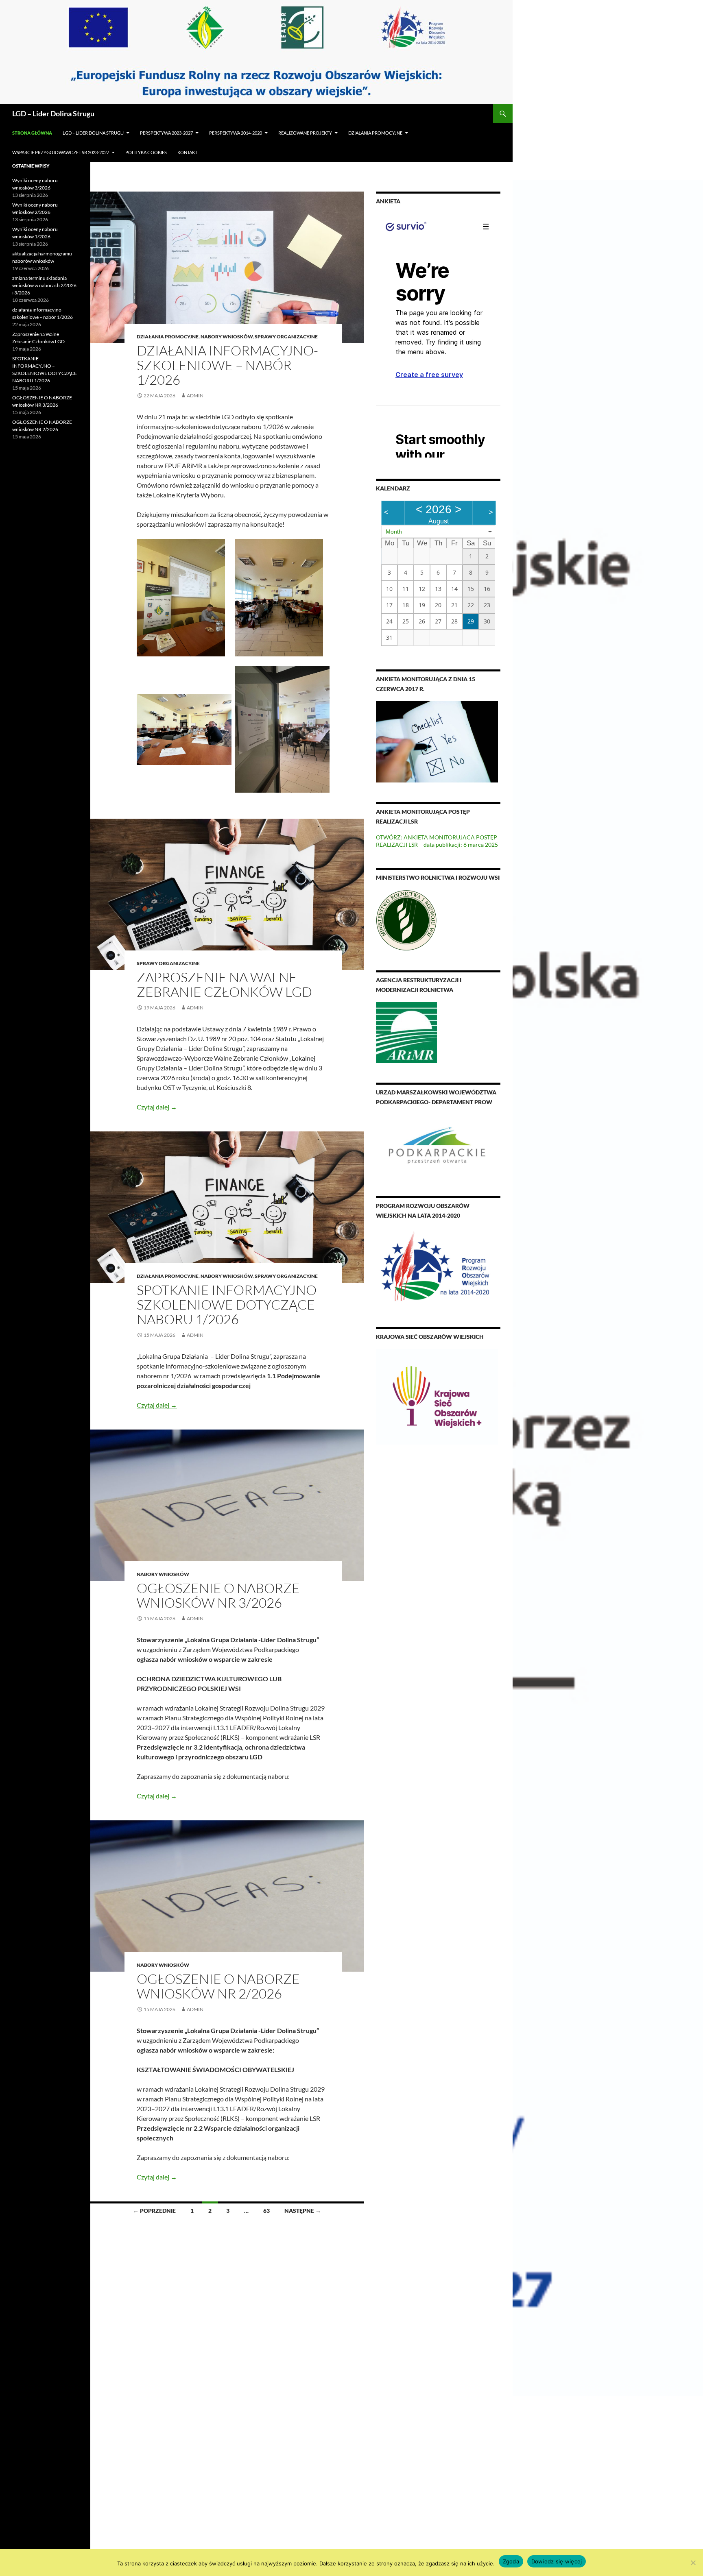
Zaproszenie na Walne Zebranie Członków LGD (224, 984)
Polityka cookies (146, 152)
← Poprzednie (154, 2211)
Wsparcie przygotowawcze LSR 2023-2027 (61, 152)
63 (266, 2211)
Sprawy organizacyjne (286, 337)
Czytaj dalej (157, 1107)
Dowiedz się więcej (557, 2561)
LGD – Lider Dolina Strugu (53, 113)
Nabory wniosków (227, 337)
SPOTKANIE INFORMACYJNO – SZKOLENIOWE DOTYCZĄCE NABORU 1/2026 (231, 1304)
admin (195, 396)
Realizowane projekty (305, 133)
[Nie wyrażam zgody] (693, 2563)
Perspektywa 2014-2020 (236, 133)
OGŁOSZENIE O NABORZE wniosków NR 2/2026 (218, 1986)
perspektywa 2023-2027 (166, 133)
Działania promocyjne (375, 133)
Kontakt (187, 152)
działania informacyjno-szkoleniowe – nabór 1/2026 (227, 365)
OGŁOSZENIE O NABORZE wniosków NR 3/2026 (218, 1595)
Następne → (303, 2211)
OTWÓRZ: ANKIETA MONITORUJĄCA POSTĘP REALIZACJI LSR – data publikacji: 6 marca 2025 (437, 841)
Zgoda (511, 2561)
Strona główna (32, 133)
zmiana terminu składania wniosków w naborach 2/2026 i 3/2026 (44, 285)
